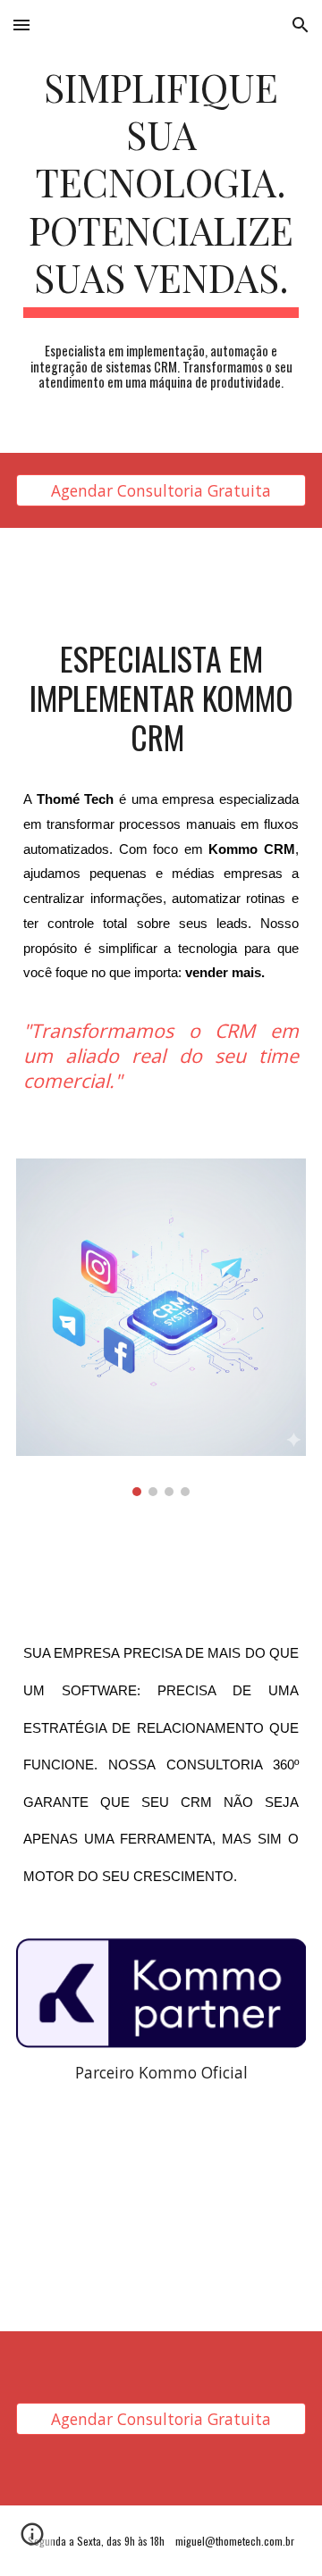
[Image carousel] (161, 1327)
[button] (21, 25)
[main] (161, 190)
